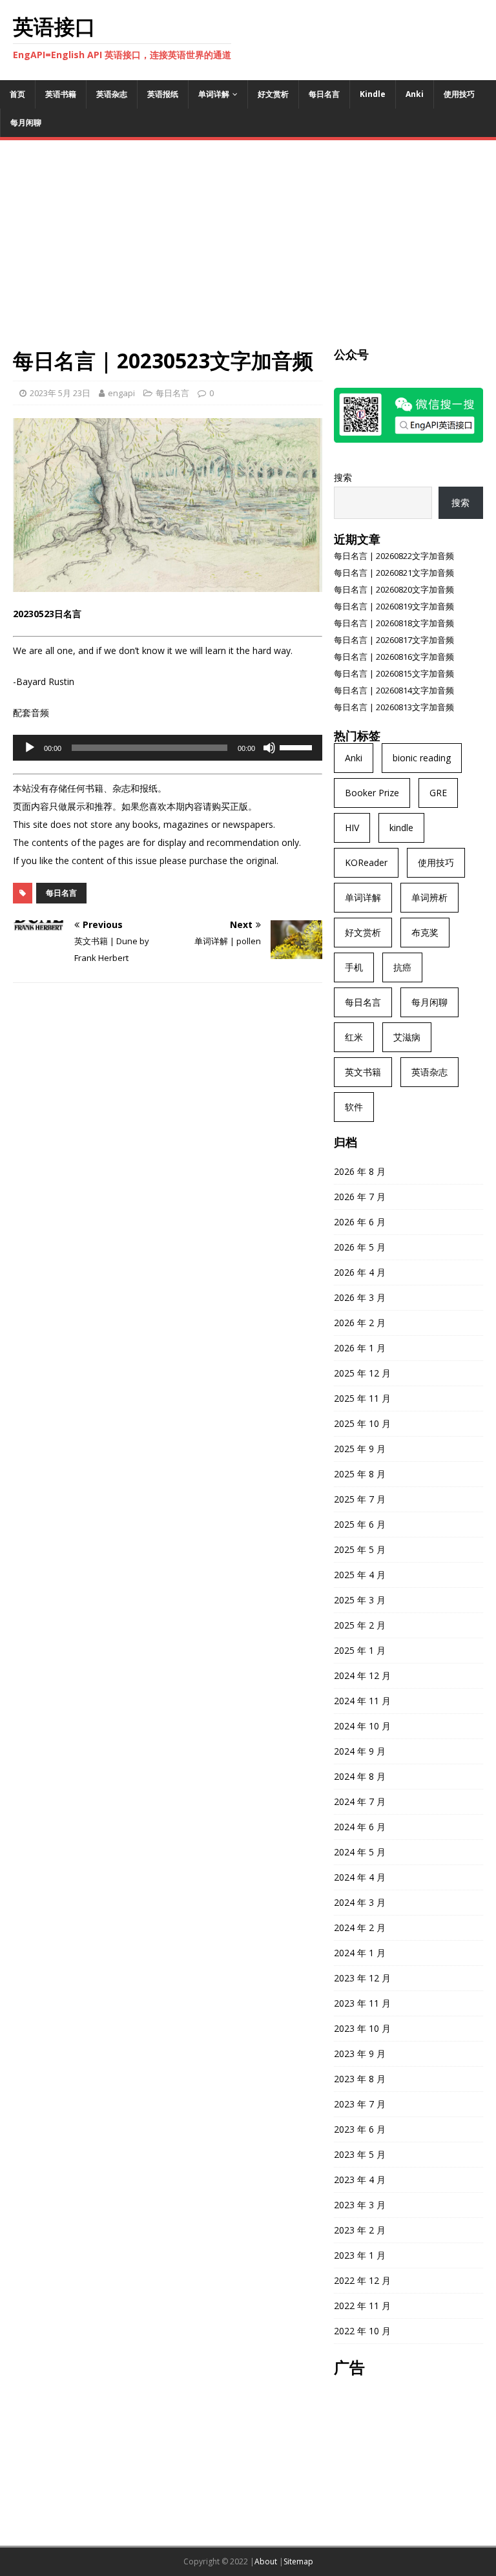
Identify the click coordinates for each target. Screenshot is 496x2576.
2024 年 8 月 (360, 1776)
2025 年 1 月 (360, 1650)
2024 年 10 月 (362, 1726)
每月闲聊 (26, 122)
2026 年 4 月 (360, 1272)
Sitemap (298, 2561)
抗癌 (402, 967)
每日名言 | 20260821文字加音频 (394, 573)
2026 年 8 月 (360, 1171)
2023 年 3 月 (360, 2205)
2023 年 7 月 (360, 2104)
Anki (415, 94)
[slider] (298, 746)
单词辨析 (429, 897)
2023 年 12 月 (362, 1978)
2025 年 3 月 (360, 1600)
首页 (17, 94)
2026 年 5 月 (360, 1247)
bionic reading (422, 758)
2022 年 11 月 (362, 2306)
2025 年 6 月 (360, 1524)
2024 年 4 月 (360, 1877)
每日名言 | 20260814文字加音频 (394, 690)
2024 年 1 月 (360, 1953)
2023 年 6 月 (360, 2129)
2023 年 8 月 (360, 2079)
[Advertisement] (248, 250)
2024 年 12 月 (362, 1675)
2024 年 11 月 (362, 1701)
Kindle (373, 94)
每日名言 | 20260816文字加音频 (394, 657)
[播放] (30, 748)
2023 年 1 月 (360, 2255)
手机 (354, 967)
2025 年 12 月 (362, 1373)
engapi (121, 393)
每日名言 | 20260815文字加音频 (394, 673)
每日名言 (324, 94)
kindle (401, 828)
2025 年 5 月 (360, 1549)
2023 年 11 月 (362, 2003)
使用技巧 (459, 94)
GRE (438, 793)
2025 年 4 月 (360, 1575)
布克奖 (425, 932)
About (266, 2561)
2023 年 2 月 (360, 2230)
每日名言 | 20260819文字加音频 (394, 606)
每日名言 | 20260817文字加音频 (394, 640)
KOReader (366, 862)
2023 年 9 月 (360, 2053)
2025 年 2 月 (360, 1625)
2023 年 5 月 (360, 2154)
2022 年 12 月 (362, 2280)
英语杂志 (112, 94)
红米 (354, 1037)
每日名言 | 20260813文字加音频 (394, 707)
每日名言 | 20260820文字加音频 (394, 589)
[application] (168, 748)
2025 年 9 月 (360, 1449)
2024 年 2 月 (360, 1927)
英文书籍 (363, 1072)
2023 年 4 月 (360, 2180)
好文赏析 (273, 94)
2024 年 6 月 (360, 1827)
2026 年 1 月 (360, 1348)
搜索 (343, 477)
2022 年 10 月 (362, 2331)
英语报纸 (163, 94)
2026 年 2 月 (360, 1323)
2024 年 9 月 (360, 1751)
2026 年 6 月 (360, 1222)
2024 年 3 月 (360, 1902)
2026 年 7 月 (360, 1197)
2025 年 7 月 (360, 1499)
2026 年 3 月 (360, 1297)
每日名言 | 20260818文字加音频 (394, 623)
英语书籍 (61, 94)
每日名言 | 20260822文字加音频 (394, 556)
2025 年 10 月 (362, 1423)
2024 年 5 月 (360, 1852)
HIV (352, 828)
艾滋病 (407, 1037)
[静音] (269, 748)
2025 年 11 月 (362, 1398)
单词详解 (214, 94)
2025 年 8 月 (360, 1474)
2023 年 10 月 (362, 2028)
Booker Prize (372, 793)
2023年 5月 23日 (60, 393)
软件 (354, 1107)
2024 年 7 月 (360, 1801)
